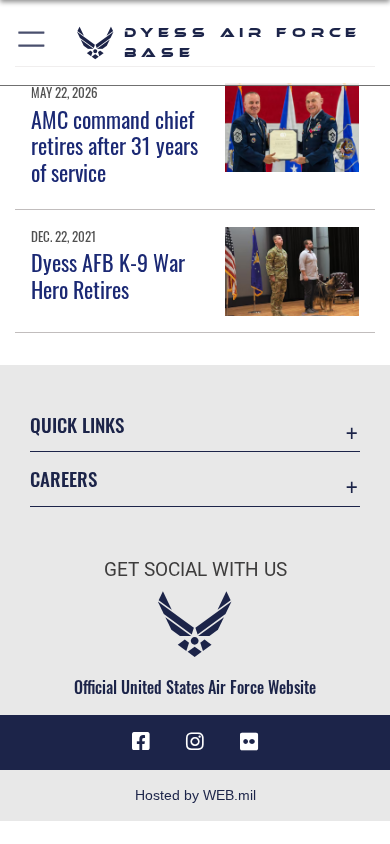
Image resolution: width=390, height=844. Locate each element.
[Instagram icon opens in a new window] (195, 742)
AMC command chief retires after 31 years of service (114, 145)
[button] (32, 42)
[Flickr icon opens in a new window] (249, 742)
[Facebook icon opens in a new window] (141, 742)
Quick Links (77, 424)
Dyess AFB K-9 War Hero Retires (108, 275)
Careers (63, 478)
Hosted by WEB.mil (195, 795)
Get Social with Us (195, 569)
